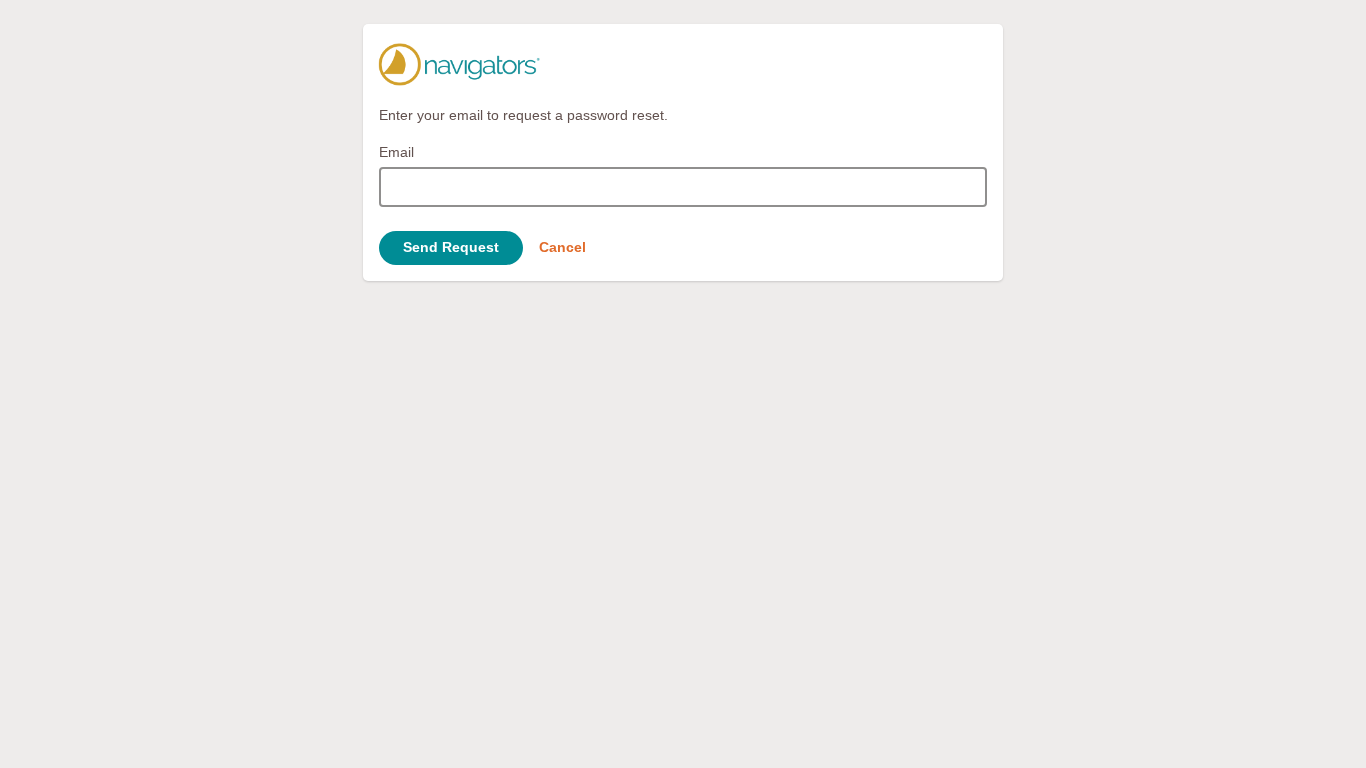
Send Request (451, 247)
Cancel (562, 247)
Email (396, 152)
